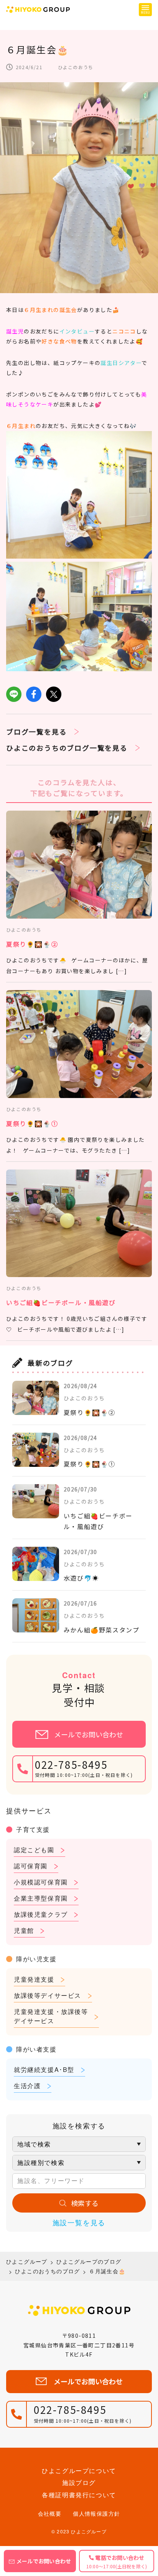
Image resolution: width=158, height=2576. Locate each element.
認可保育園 (31, 1866)
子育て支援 (33, 1829)
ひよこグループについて (79, 2471)
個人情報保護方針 (96, 2513)
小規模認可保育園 (41, 1882)
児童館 (24, 1930)
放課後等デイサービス (48, 1995)
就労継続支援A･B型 (44, 2069)
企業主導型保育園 (41, 1898)
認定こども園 (34, 1850)
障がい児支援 (36, 1959)
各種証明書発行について (79, 2495)
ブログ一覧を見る (36, 731)
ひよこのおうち (76, 67)
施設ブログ (79, 2482)
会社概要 (50, 2513)
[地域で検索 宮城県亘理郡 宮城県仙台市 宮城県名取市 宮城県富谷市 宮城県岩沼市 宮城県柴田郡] (79, 2144)
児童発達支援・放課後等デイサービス (51, 2016)
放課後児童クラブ (41, 1914)
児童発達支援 (34, 1979)
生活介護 (27, 2086)
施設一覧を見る (79, 2222)
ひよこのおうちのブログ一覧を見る (67, 748)
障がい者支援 (36, 2049)
